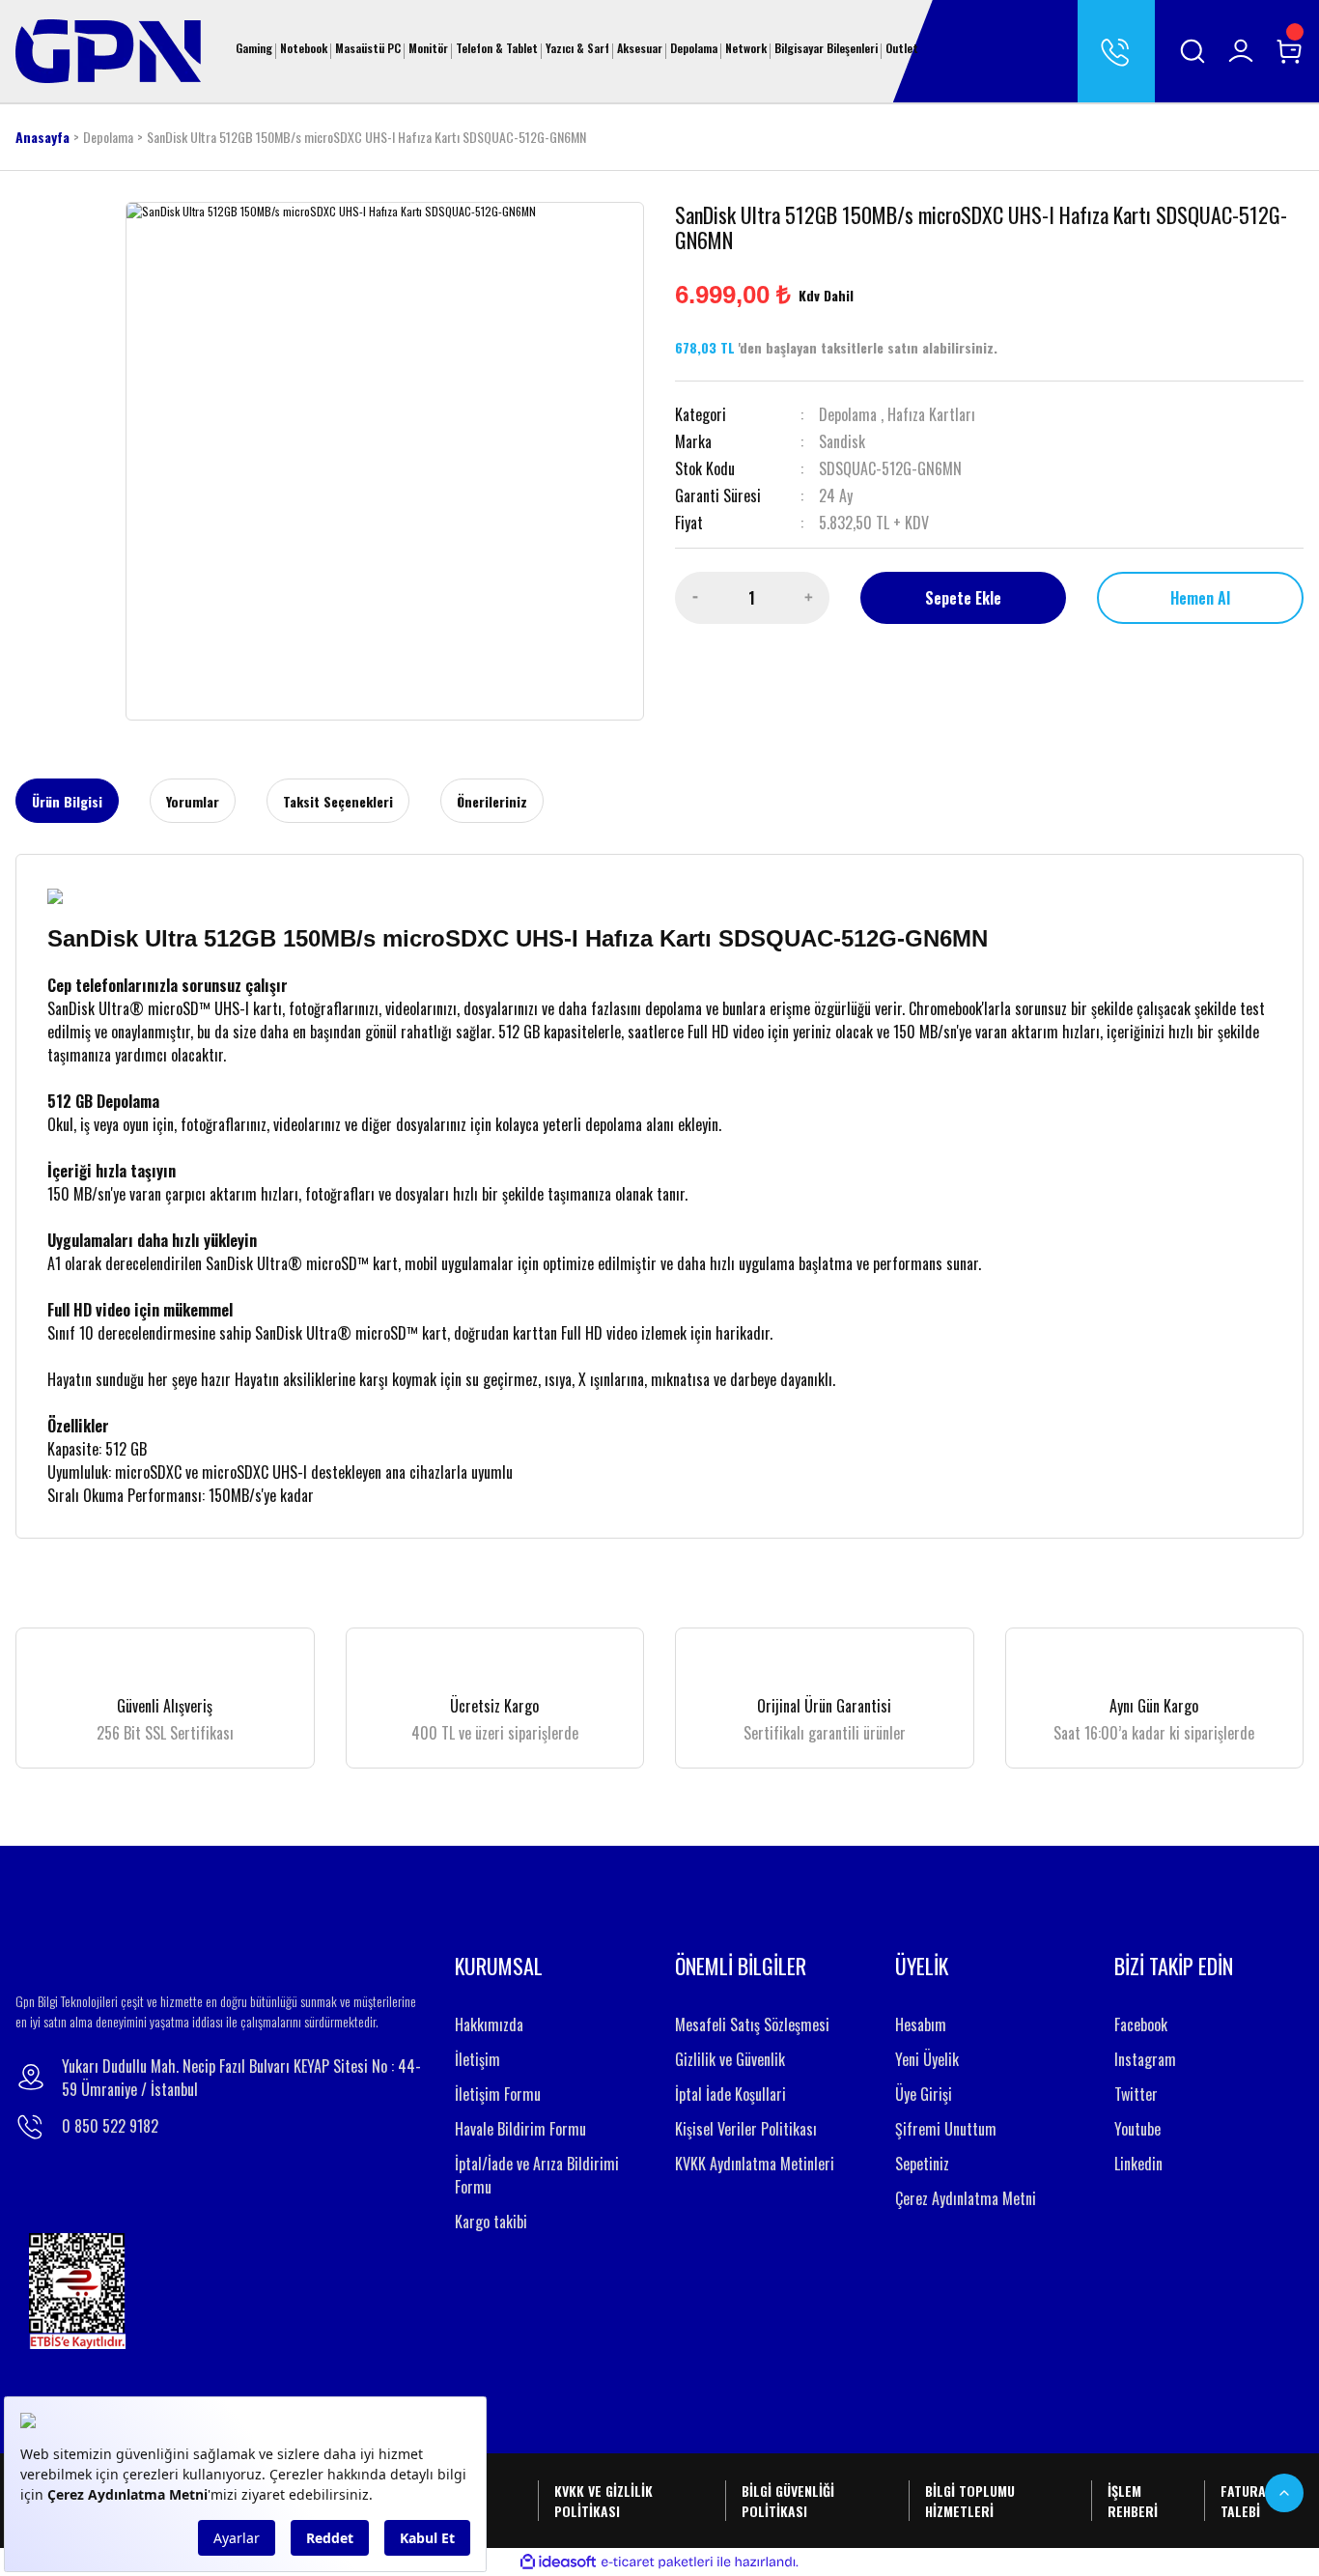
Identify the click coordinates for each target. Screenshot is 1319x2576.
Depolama (848, 414)
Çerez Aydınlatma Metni (966, 2198)
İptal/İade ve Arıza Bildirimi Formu (537, 2175)
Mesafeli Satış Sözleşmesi (752, 2024)
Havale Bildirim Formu (520, 2129)
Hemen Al (1200, 598)
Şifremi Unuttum (946, 2129)
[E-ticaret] (657, 2562)
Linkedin (1138, 2164)
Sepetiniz (922, 2164)
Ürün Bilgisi (67, 801)
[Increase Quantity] (809, 598)
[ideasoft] (558, 2562)
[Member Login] (1241, 51)
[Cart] (1289, 51)
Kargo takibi (491, 2222)
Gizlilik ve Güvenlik (730, 2059)
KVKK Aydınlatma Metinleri (755, 2164)
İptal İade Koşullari (730, 2094)
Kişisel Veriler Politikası (746, 2129)
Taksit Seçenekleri (338, 801)
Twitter (1136, 2094)
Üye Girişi (924, 2094)
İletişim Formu (498, 2094)
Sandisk (842, 441)
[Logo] (108, 49)
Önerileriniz (492, 801)
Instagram (1145, 2059)
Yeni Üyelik (927, 2059)
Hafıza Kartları (931, 414)
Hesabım (921, 2024)
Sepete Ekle (963, 598)
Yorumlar (193, 801)
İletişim (477, 2059)
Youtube (1137, 2129)
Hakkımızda (489, 2024)
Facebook (1141, 2024)
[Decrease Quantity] (695, 598)
